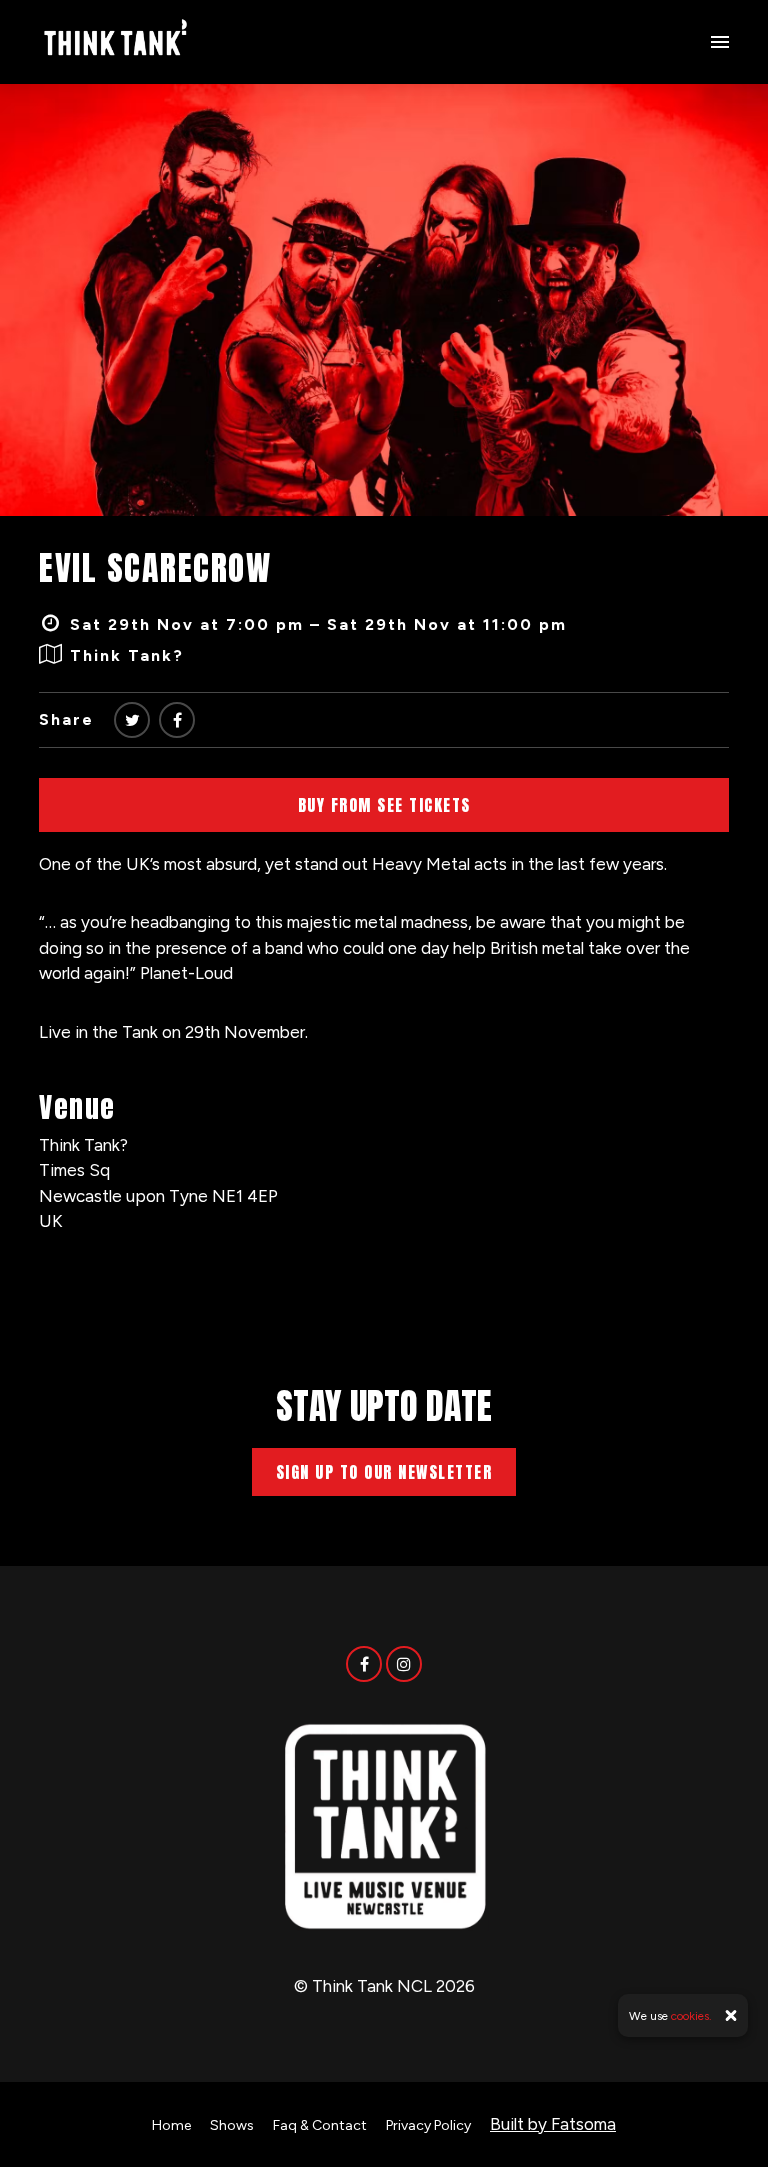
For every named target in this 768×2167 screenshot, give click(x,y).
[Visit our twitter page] (132, 720)
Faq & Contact (320, 2125)
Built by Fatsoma (553, 2124)
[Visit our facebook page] (177, 720)
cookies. (691, 2016)
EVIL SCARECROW (155, 567)
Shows (232, 2125)
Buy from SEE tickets (384, 805)
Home (171, 2125)
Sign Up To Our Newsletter (384, 1472)
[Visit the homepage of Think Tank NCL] (115, 42)
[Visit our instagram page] (404, 1664)
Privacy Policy (428, 2125)
